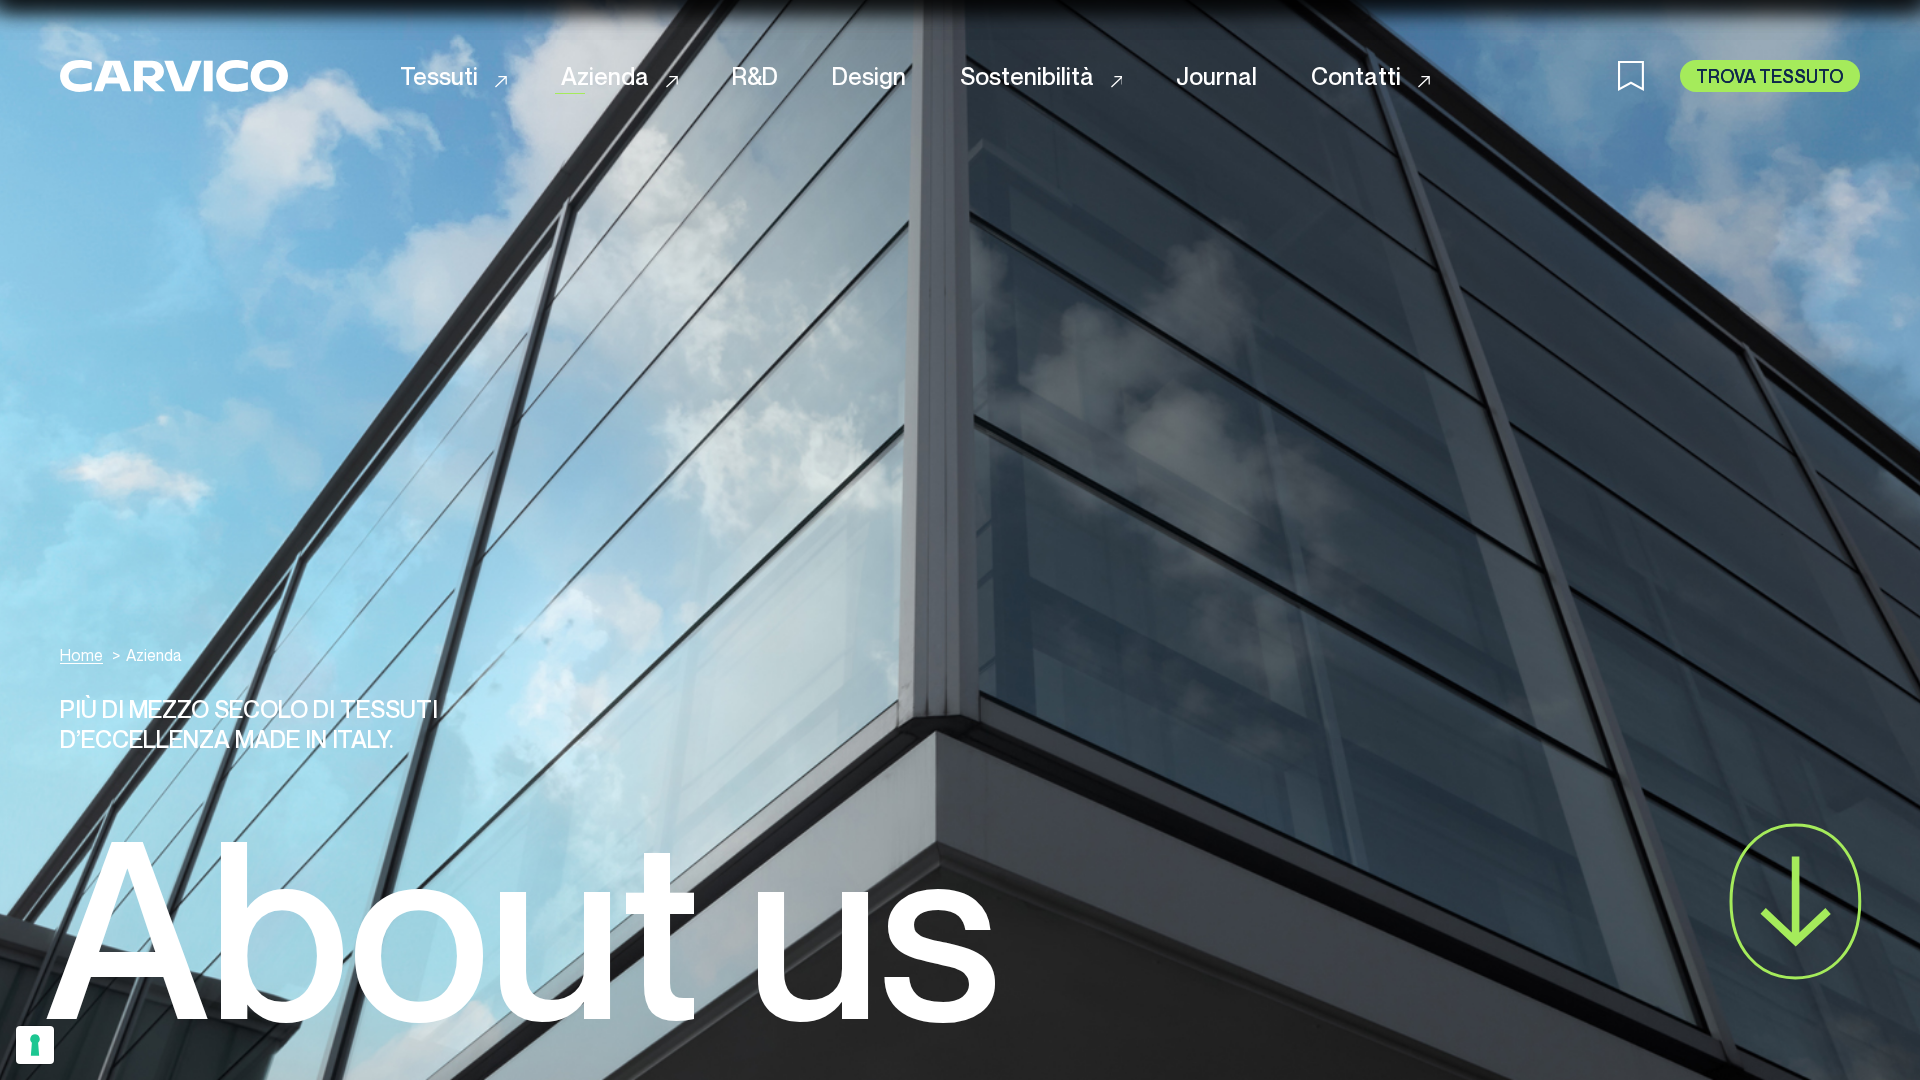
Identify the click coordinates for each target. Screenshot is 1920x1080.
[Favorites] (1649, 76)
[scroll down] (1795, 901)
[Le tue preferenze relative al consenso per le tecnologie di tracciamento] (35, 1045)
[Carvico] (174, 75)
